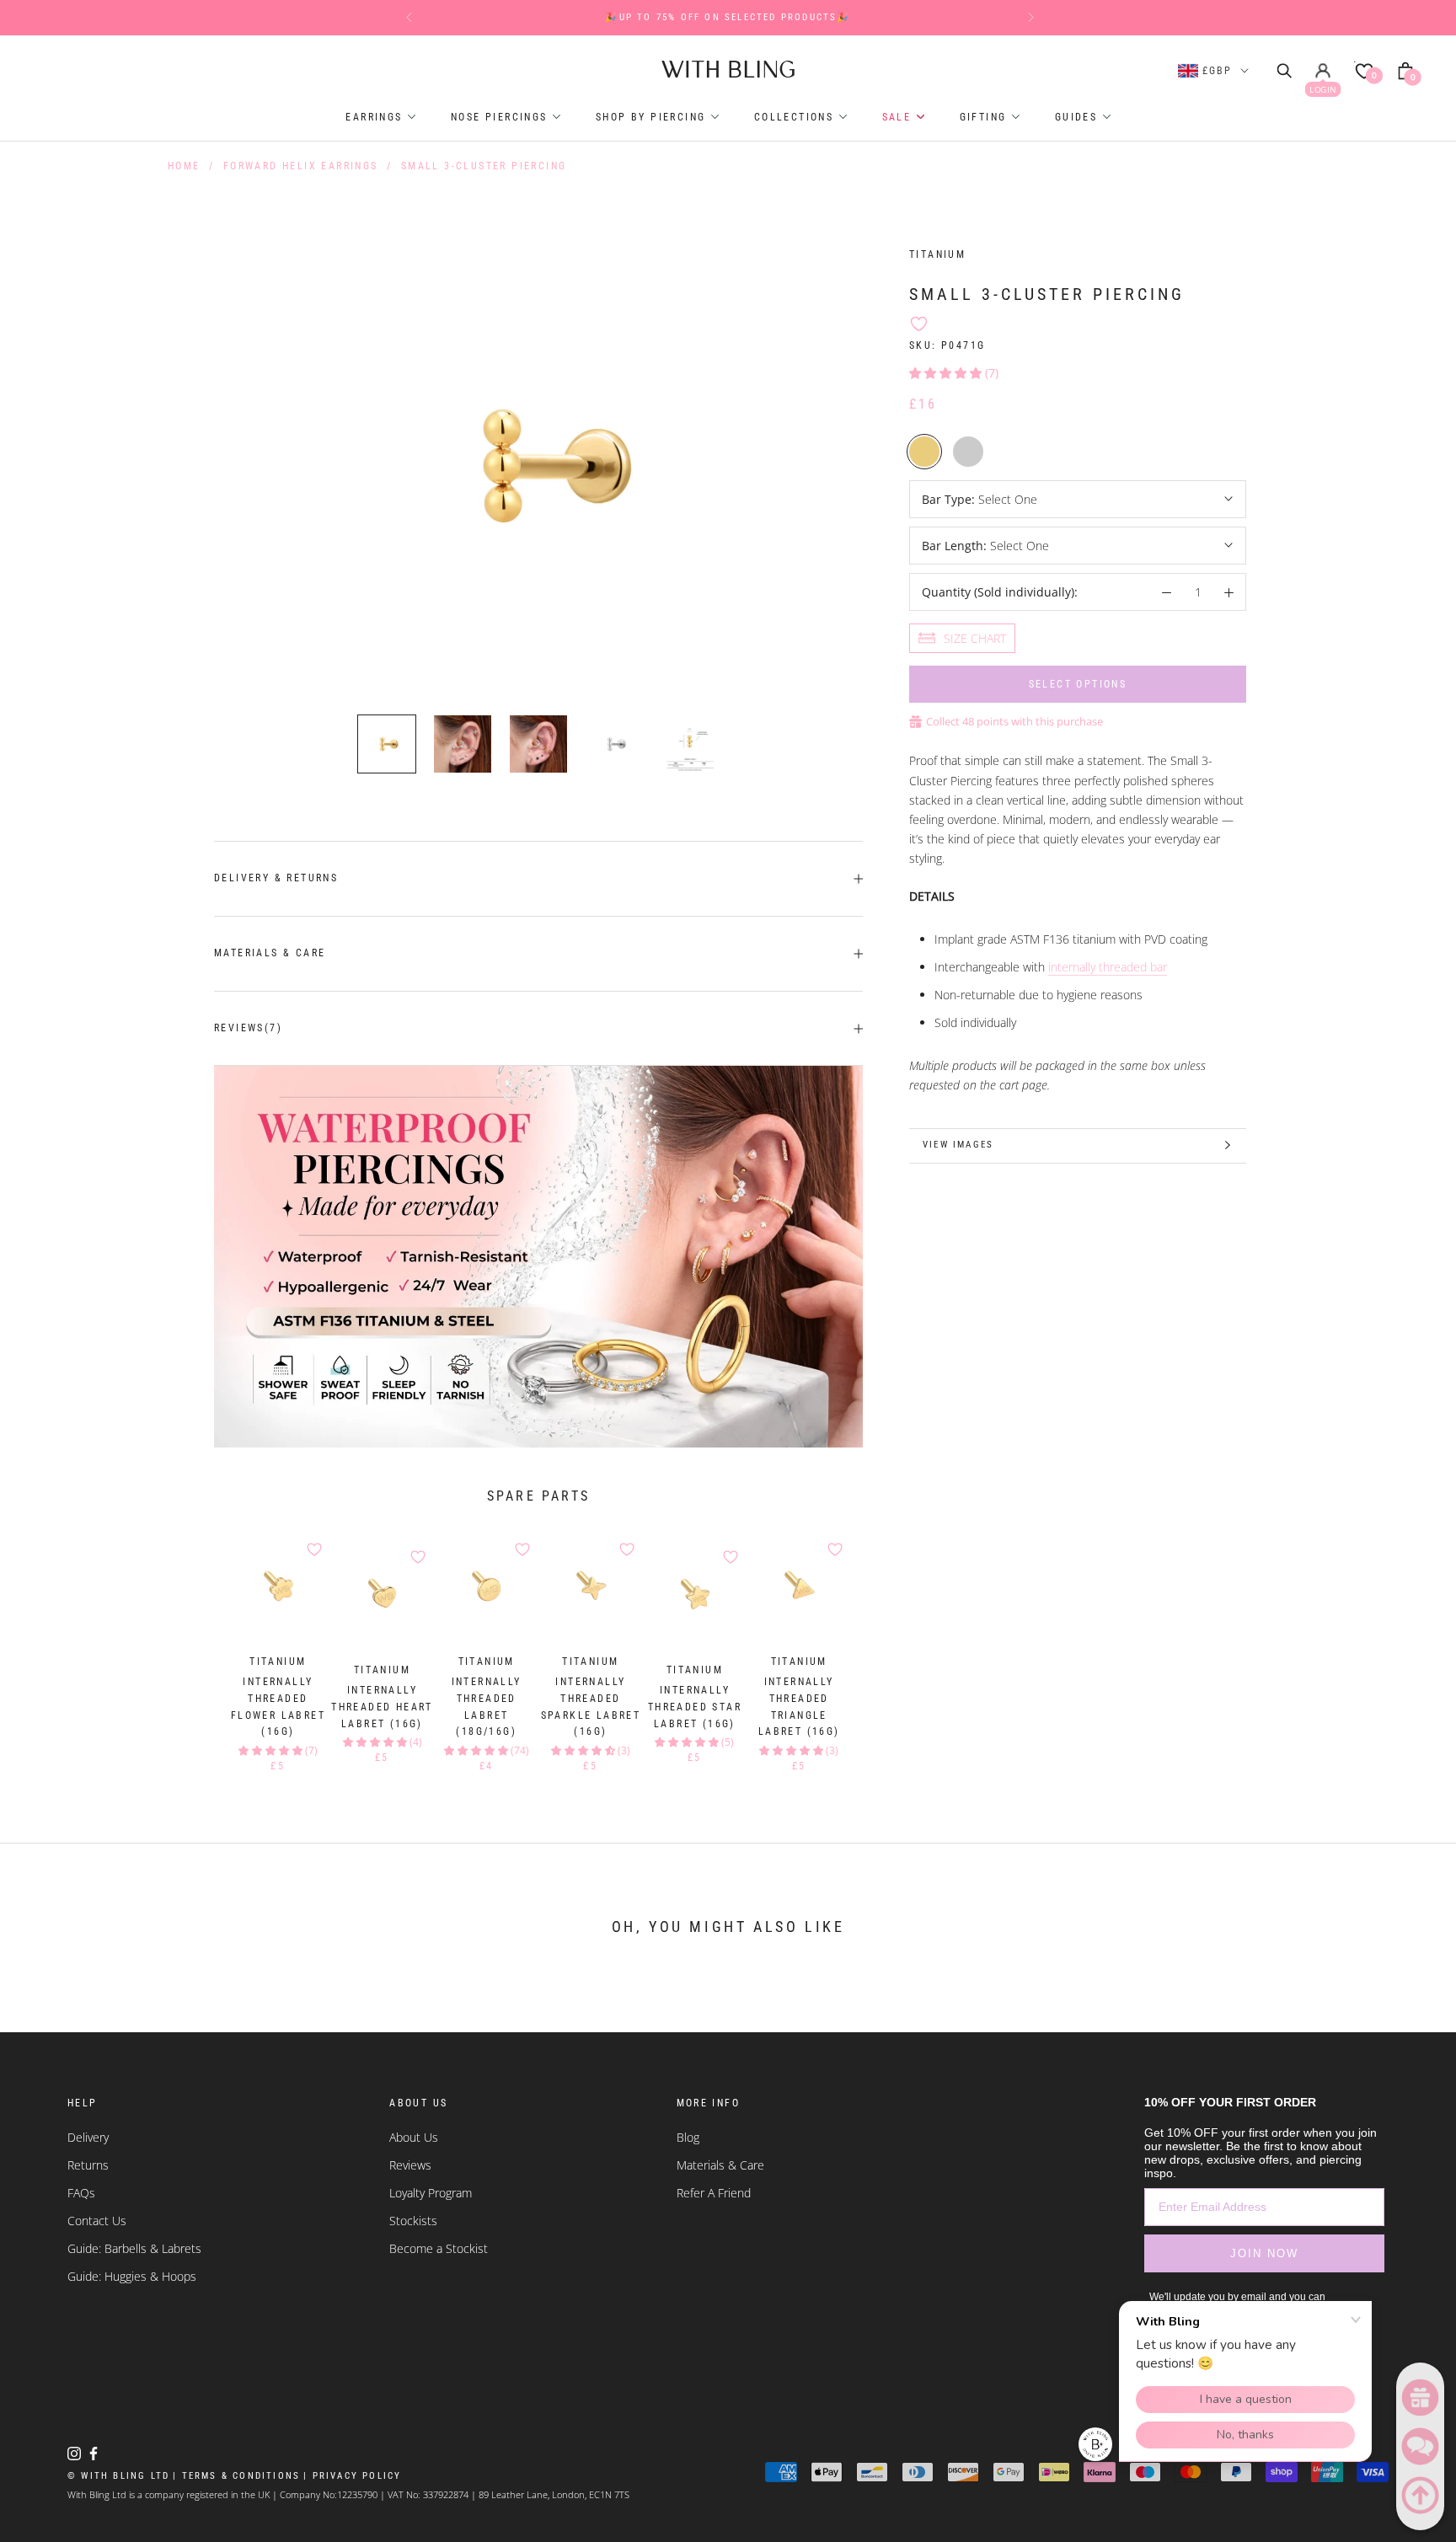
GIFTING (985, 117)
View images (958, 1145)
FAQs (81, 2193)
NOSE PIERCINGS (501, 117)
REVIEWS (248, 1028)
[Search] (1285, 69)
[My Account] (1323, 70)
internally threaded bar (1108, 967)
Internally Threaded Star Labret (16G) (695, 1707)
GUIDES (1079, 117)
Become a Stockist (439, 2248)
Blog (688, 2137)
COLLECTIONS (796, 117)
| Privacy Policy (352, 2476)
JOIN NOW (1264, 2253)
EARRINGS (376, 117)
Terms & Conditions (236, 2476)
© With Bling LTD (118, 2476)
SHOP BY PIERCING (653, 117)
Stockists (413, 2221)
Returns (88, 2165)
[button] (945, 372)
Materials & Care (270, 953)
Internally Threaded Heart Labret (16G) (382, 1707)
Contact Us (97, 2221)
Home (184, 166)
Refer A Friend (714, 2193)
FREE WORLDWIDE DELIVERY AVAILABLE (728, 17)
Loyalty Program (431, 2193)
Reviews (410, 2165)
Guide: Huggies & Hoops (132, 2276)
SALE (899, 117)
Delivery (88, 2137)
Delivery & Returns (276, 878)
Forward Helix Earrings (301, 166)
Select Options (1078, 684)
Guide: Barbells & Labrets (134, 2248)
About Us (414, 2137)
